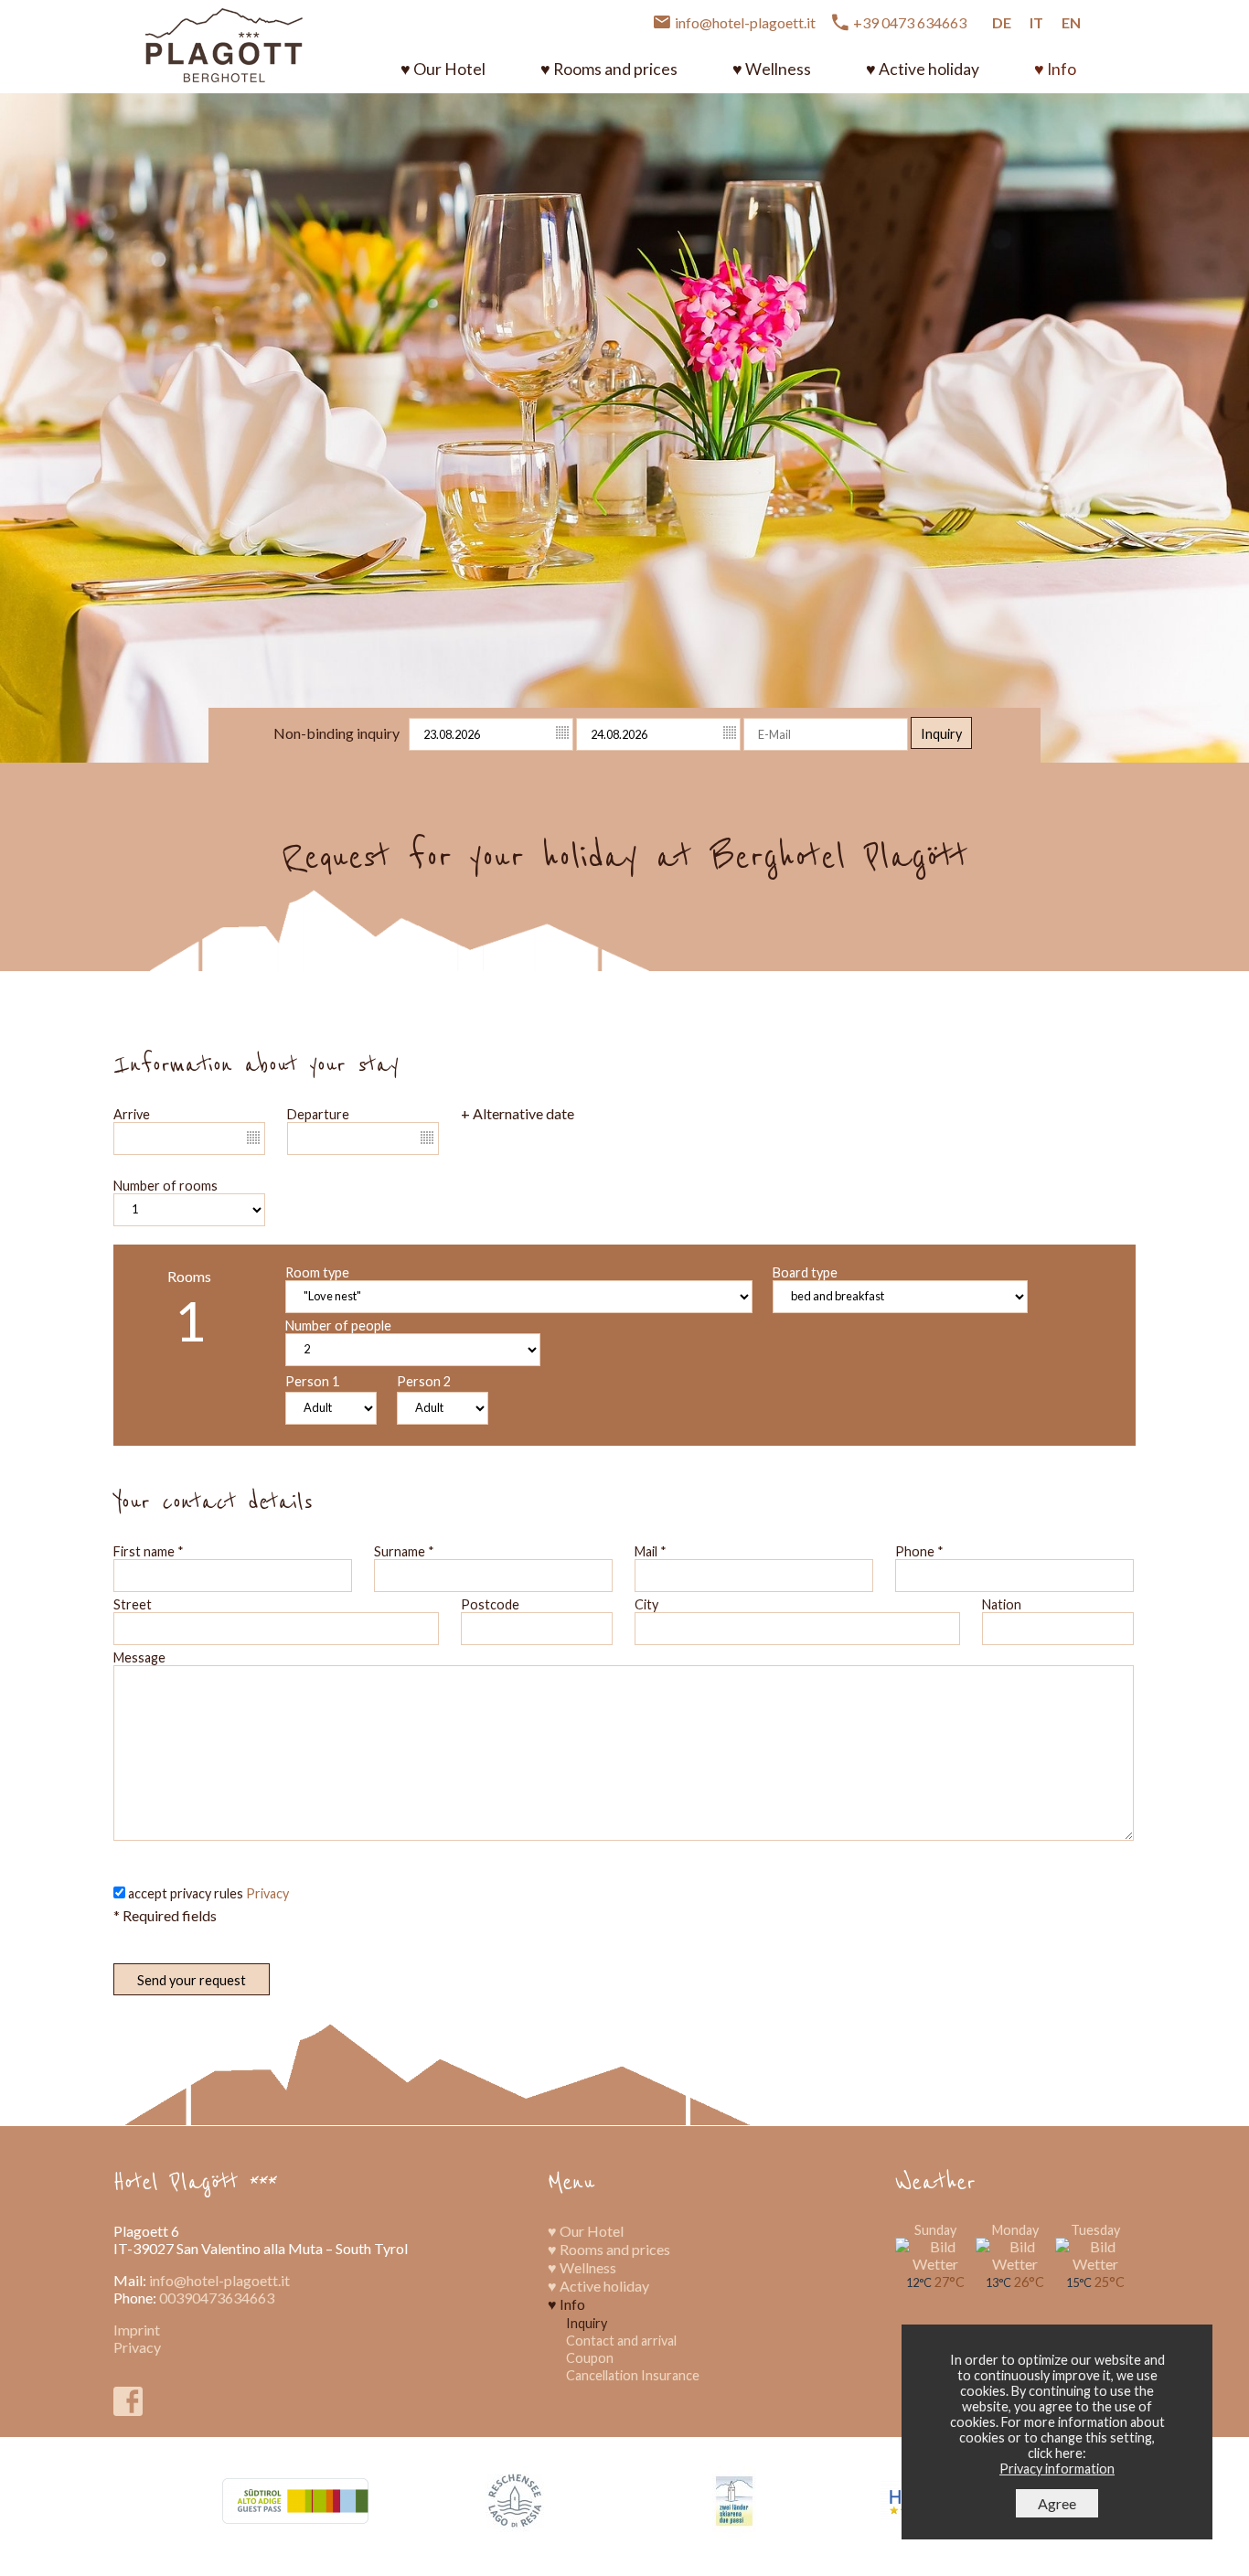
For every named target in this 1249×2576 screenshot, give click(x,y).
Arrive (132, 1114)
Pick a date (563, 733)
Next (1224, 409)
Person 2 (424, 1381)
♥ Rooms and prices (609, 69)
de (1002, 22)
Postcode (490, 1604)
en (1071, 22)
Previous (26, 409)
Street (133, 1604)
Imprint (137, 2330)
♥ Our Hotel (443, 69)
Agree (1057, 2503)
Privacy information (1057, 2469)
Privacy (267, 1893)
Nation (1002, 1604)
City (646, 1604)
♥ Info (1055, 69)
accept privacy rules (208, 1893)
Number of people (338, 1325)
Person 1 (312, 1381)
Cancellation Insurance (633, 2375)
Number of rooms (165, 1186)
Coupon (590, 2358)
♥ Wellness (772, 69)
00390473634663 (217, 2298)
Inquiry (941, 734)
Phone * (919, 1551)
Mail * (651, 1551)
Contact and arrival (621, 2341)
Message (139, 1657)
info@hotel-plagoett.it (219, 2280)
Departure (318, 1114)
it (1036, 22)
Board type (805, 1272)
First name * (149, 1551)
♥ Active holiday (923, 69)
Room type (317, 1272)
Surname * (404, 1551)
